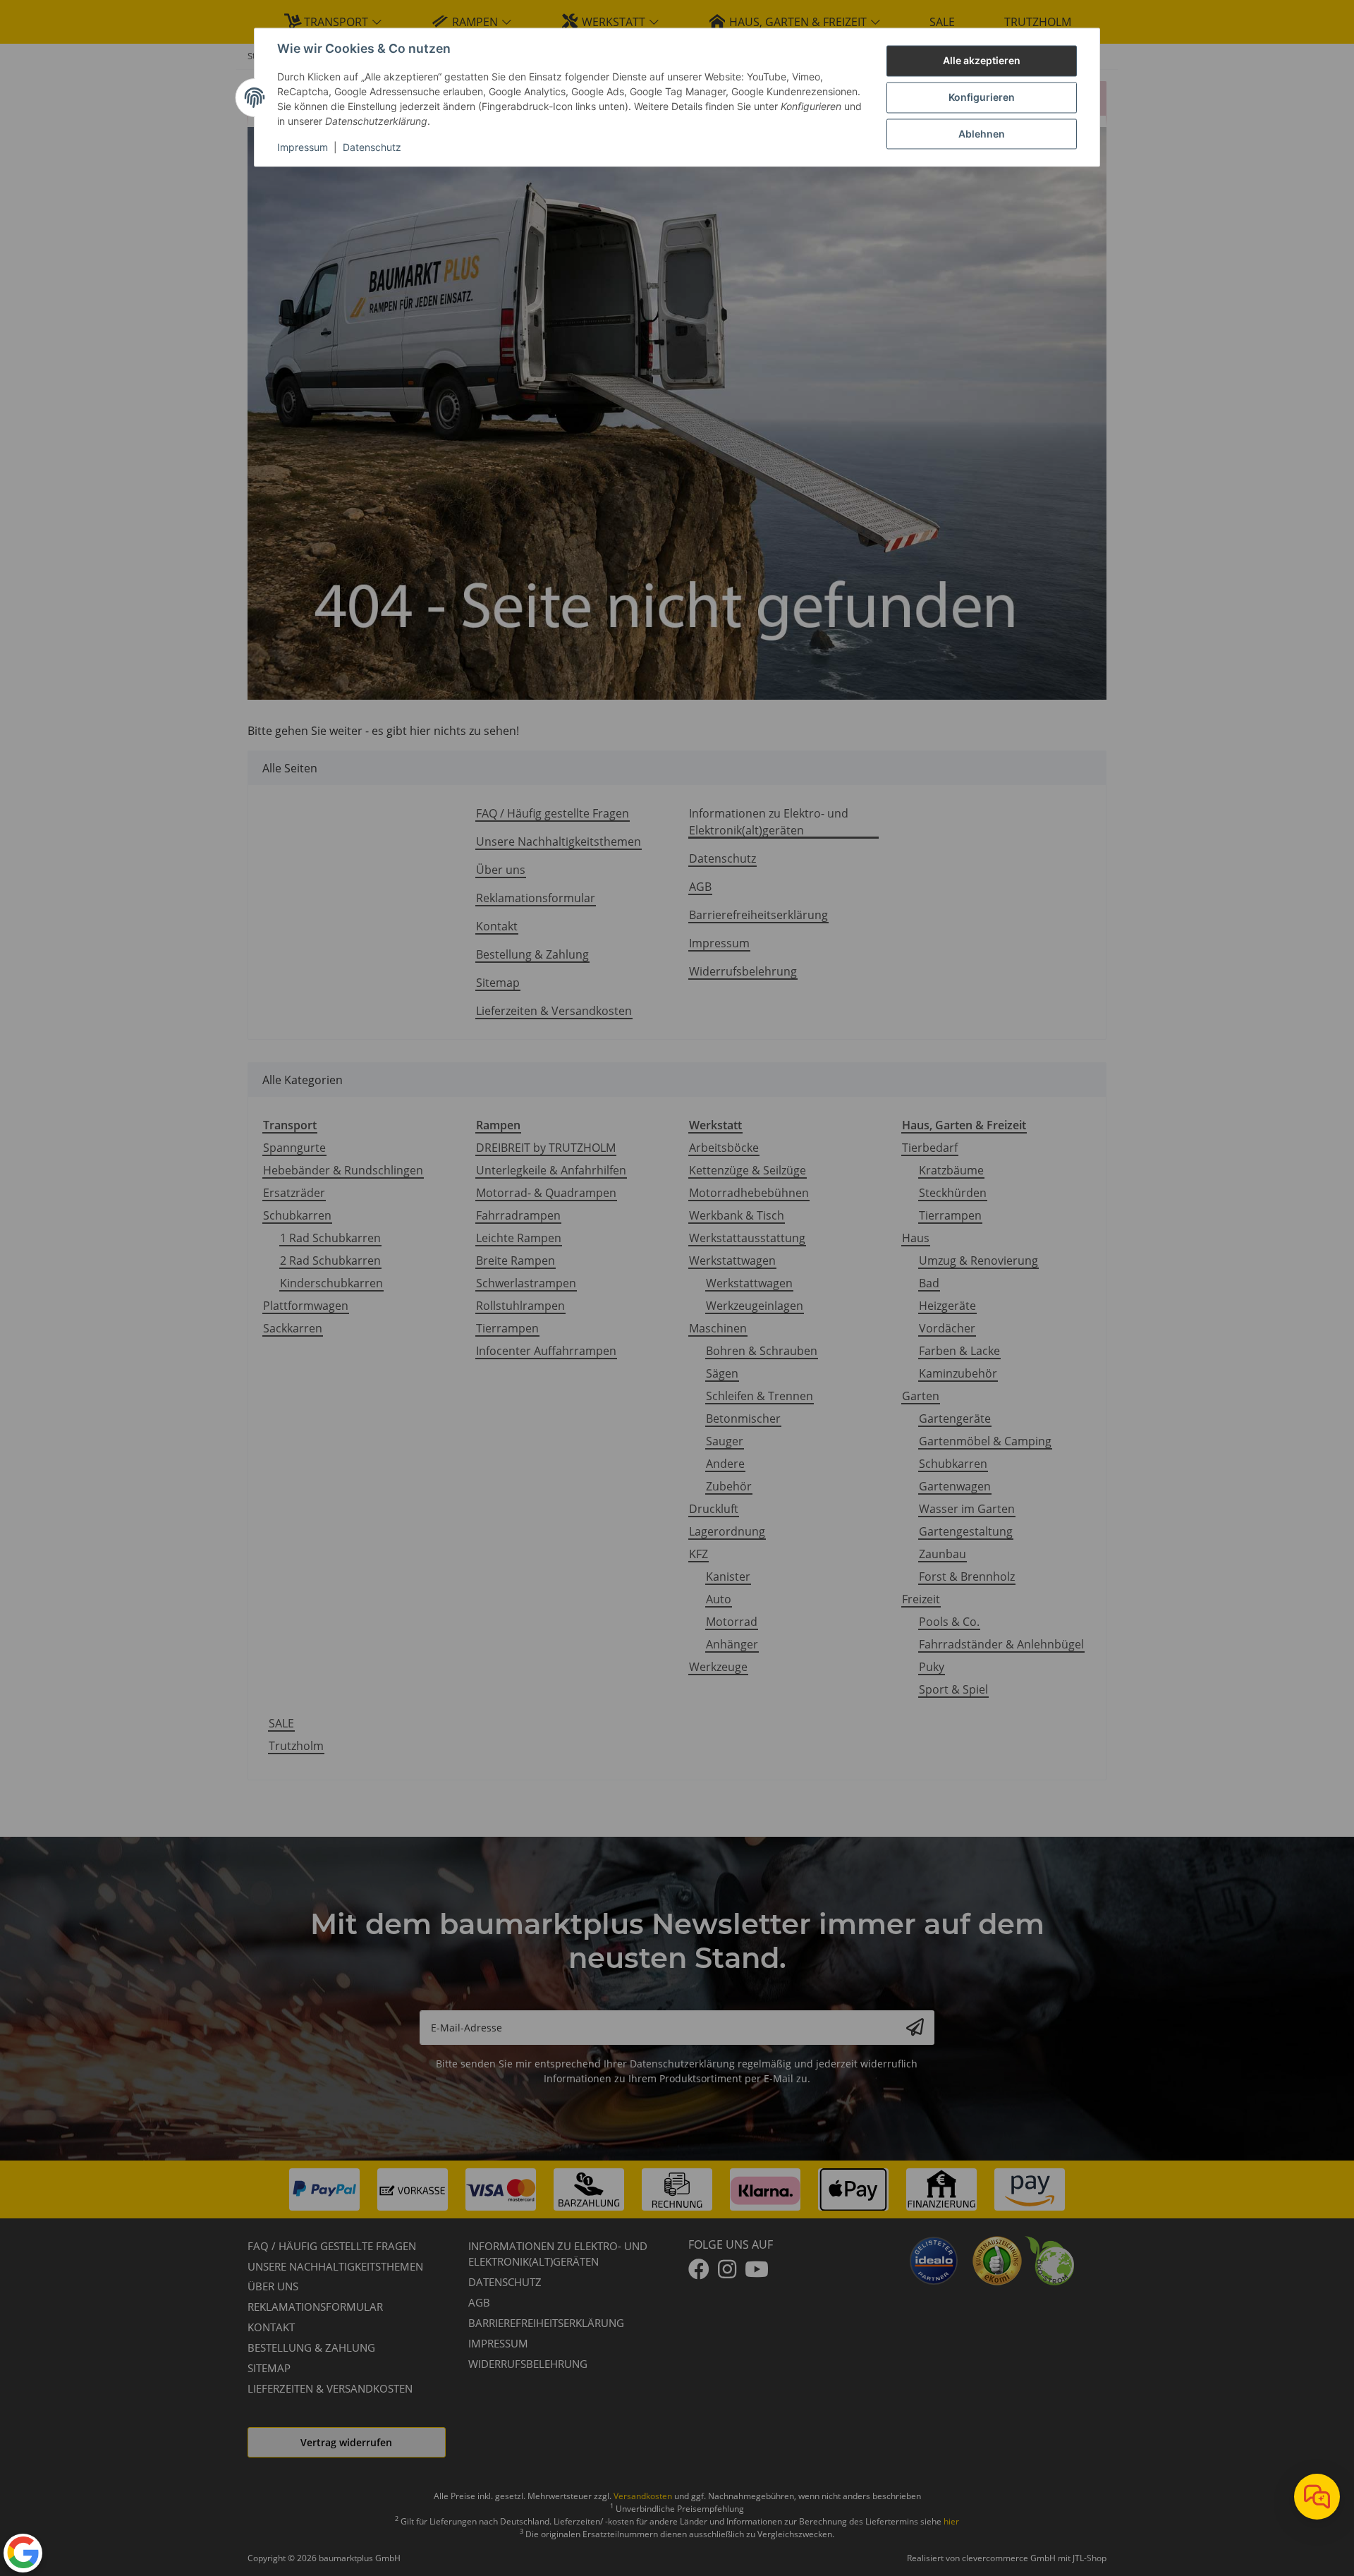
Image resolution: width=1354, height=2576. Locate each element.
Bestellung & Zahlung (532, 954)
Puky (932, 1667)
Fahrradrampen (518, 1215)
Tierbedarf (930, 1148)
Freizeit (921, 1599)
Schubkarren (297, 1215)
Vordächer (947, 1328)
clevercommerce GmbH (1010, 2558)
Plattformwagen (306, 1306)
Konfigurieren (982, 98)
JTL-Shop (1090, 2558)
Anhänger (732, 1644)
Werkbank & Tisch (737, 1215)
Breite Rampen (516, 1260)
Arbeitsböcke (724, 1148)
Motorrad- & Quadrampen (546, 1193)
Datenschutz (372, 148)
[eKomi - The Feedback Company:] (997, 2259)
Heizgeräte (947, 1306)
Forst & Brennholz (967, 1576)
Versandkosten (643, 2496)
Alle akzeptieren (982, 61)
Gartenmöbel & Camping (985, 1441)
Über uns (501, 870)
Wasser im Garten (967, 1509)
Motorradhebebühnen (749, 1193)
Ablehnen (982, 134)
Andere (725, 1464)
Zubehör (729, 1486)
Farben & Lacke (959, 1351)
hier (951, 2521)
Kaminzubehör (958, 1373)
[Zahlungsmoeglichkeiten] (677, 2189)
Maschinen (718, 1328)
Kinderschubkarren (331, 1283)
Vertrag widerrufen (346, 2442)
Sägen (722, 1373)
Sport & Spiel (953, 1689)
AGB (700, 887)
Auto (719, 1599)
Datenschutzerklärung (682, 2064)
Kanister (728, 1576)
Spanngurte (294, 1148)
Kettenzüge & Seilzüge (748, 1170)
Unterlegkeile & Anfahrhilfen (551, 1170)
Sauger (725, 1441)
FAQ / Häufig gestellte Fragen (553, 813)
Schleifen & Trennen (760, 1396)
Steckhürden (953, 1193)
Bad (929, 1283)
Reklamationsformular (536, 898)
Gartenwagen (955, 1486)
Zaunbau (943, 1554)
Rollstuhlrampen (520, 1306)
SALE (281, 1723)
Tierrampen (507, 1328)
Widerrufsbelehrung (743, 971)
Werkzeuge (718, 1667)
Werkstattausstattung (747, 1238)
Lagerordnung (727, 1531)
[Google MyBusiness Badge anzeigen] (23, 2552)
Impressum (303, 148)
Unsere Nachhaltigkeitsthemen (559, 842)
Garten (921, 1396)
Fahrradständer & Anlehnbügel (1001, 1644)
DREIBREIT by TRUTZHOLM (546, 1148)
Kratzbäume (951, 1170)
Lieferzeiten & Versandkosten (554, 1011)
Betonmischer (743, 1418)
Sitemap (498, 983)
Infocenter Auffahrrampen (546, 1351)
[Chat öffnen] (1317, 2497)
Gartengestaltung (966, 1531)
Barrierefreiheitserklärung (758, 915)
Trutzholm (296, 1746)
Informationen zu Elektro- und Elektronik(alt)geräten (769, 822)
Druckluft (714, 1509)
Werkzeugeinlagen (755, 1306)
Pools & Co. (949, 1622)
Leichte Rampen (519, 1238)
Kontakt (497, 926)
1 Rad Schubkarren (330, 1238)
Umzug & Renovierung (978, 1260)
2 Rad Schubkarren (330, 1260)
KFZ (699, 1554)
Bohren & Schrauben (762, 1351)
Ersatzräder (294, 1193)
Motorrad (732, 1622)
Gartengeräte (955, 1418)
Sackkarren (293, 1328)
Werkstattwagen (732, 1260)
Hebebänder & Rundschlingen (343, 1170)
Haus (916, 1238)
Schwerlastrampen (526, 1283)
